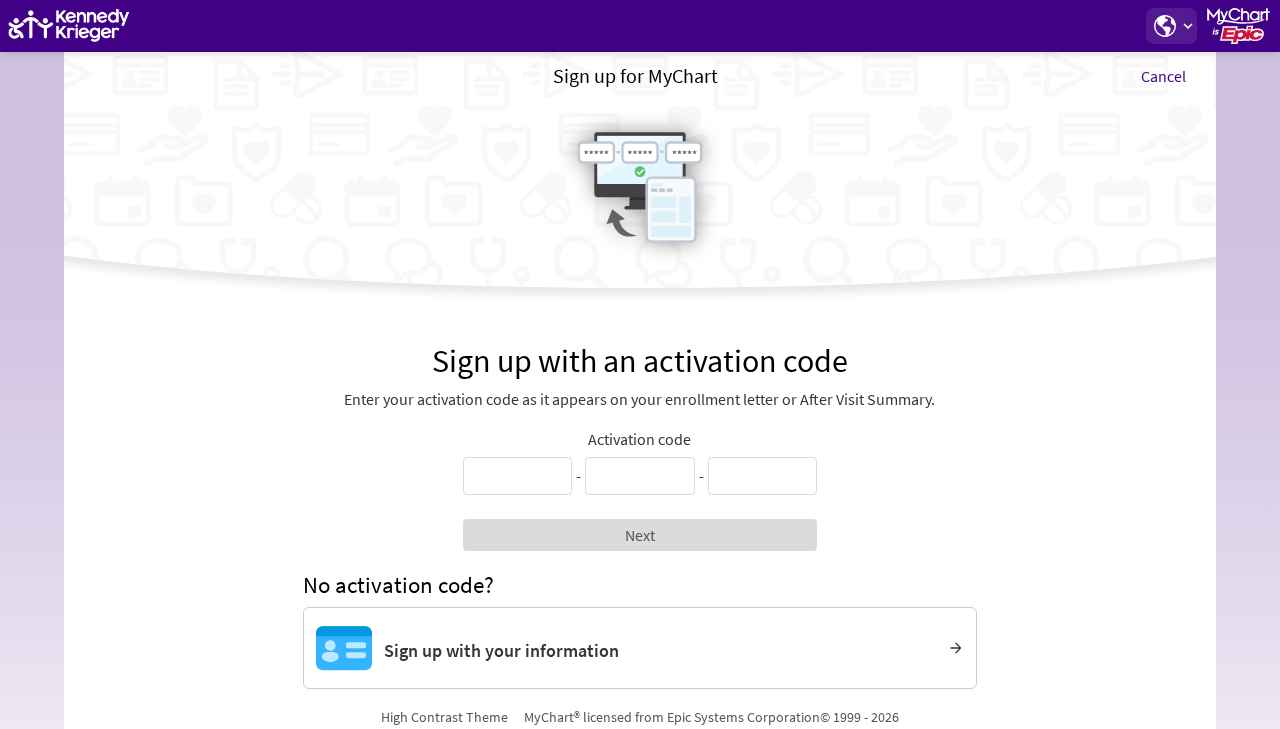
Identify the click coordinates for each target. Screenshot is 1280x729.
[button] (1171, 26)
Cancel (1163, 76)
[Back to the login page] (69, 26)
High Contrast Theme (444, 717)
